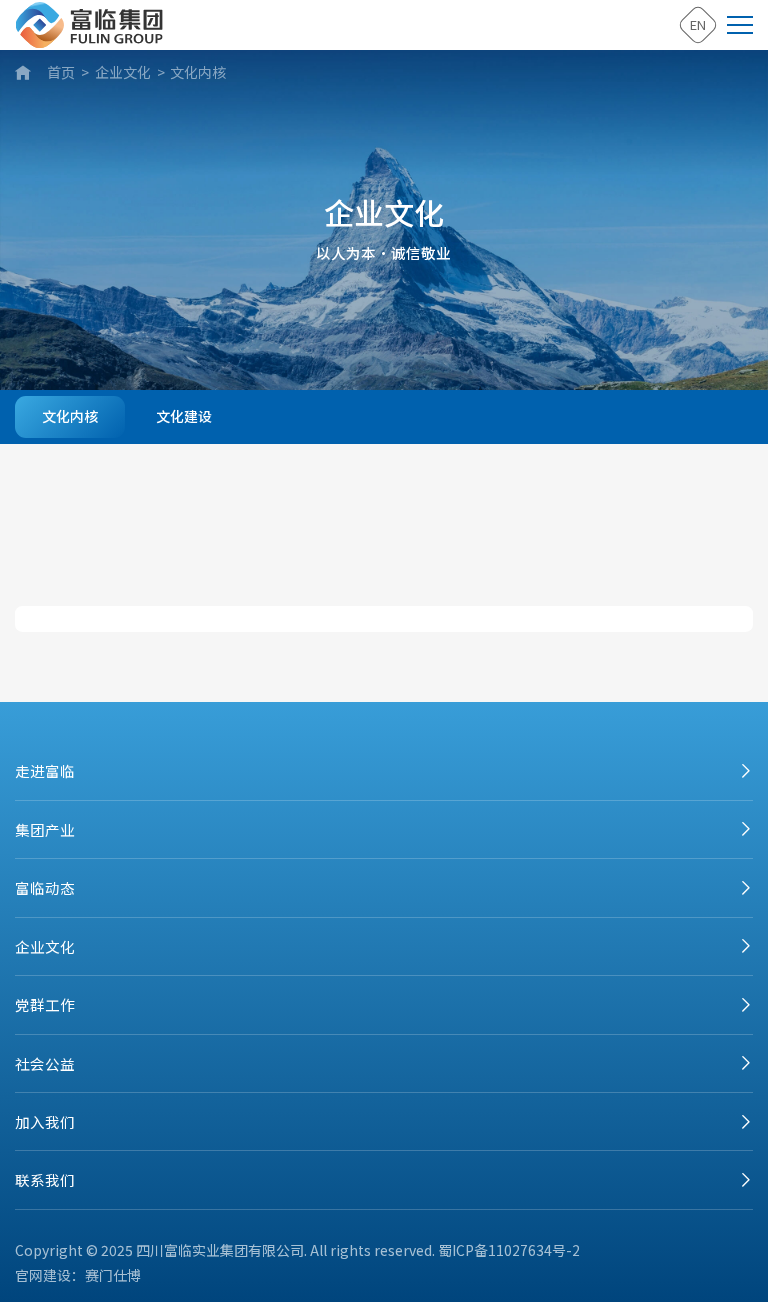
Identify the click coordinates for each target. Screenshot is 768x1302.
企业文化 (123, 72)
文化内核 (198, 72)
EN (698, 24)
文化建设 (184, 416)
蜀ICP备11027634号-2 (509, 1250)
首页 (61, 72)
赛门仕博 (113, 1275)
